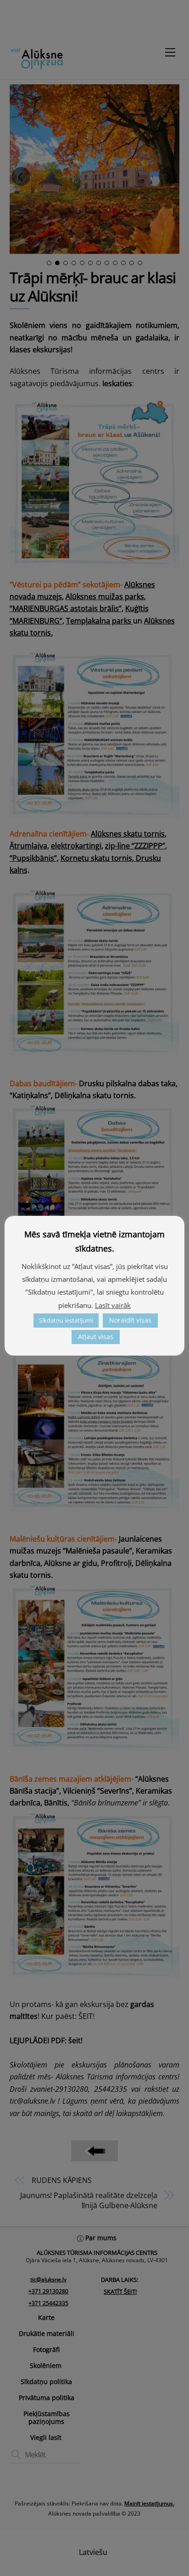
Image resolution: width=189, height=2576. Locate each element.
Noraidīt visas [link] (130, 1320)
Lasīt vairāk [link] (113, 1305)
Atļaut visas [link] (96, 1337)
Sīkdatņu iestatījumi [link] (66, 1320)
